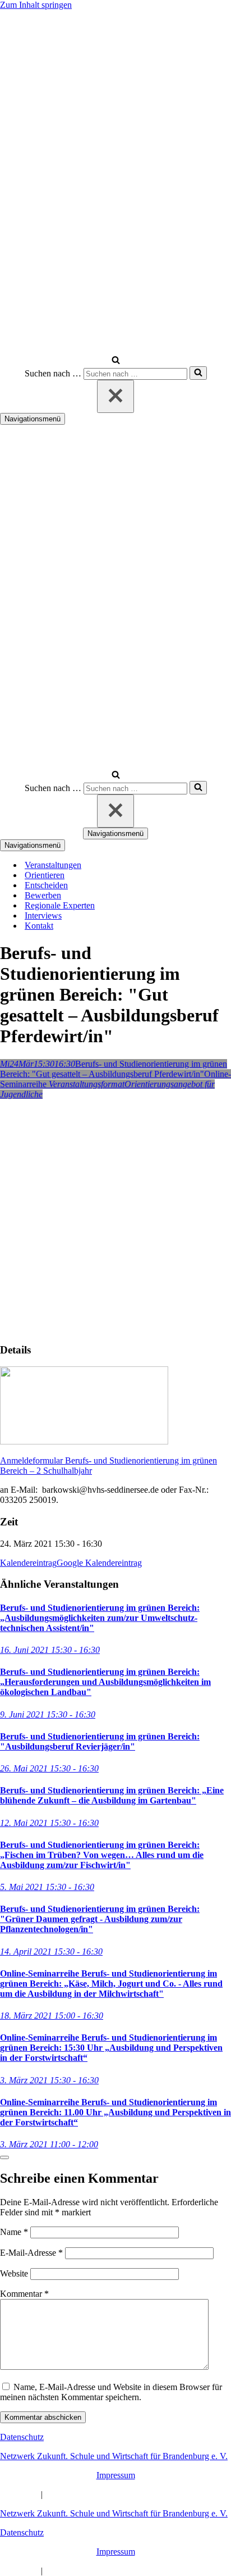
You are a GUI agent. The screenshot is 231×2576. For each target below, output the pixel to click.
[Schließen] (115, 396)
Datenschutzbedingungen (90, 2494)
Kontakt (39, 926)
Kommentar (24, 2294)
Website (14, 2273)
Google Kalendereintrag (99, 1563)
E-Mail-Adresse (31, 2253)
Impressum (116, 2475)
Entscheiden (46, 885)
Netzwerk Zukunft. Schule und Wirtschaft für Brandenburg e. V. (114, 2456)
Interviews (43, 916)
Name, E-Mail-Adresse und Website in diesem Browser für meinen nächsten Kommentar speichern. (111, 2392)
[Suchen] (116, 361)
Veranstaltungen (53, 865)
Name (14, 2232)
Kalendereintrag (28, 1563)
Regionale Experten (60, 905)
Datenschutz (22, 2437)
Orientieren (45, 875)
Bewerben (43, 895)
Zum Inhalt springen (36, 5)
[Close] (4, 2157)
